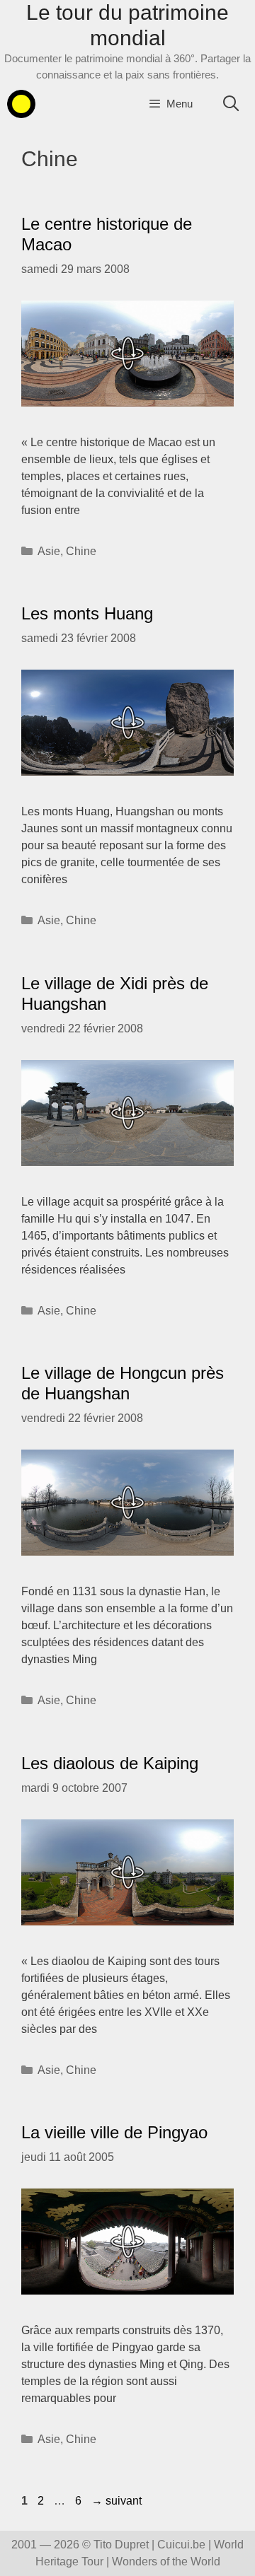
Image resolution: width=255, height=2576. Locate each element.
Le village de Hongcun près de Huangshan (123, 1383)
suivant (117, 2501)
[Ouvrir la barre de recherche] (231, 104)
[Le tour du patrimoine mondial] (21, 104)
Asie (49, 551)
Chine (81, 551)
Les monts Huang (87, 613)
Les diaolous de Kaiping (110, 1763)
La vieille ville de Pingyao (114, 2132)
